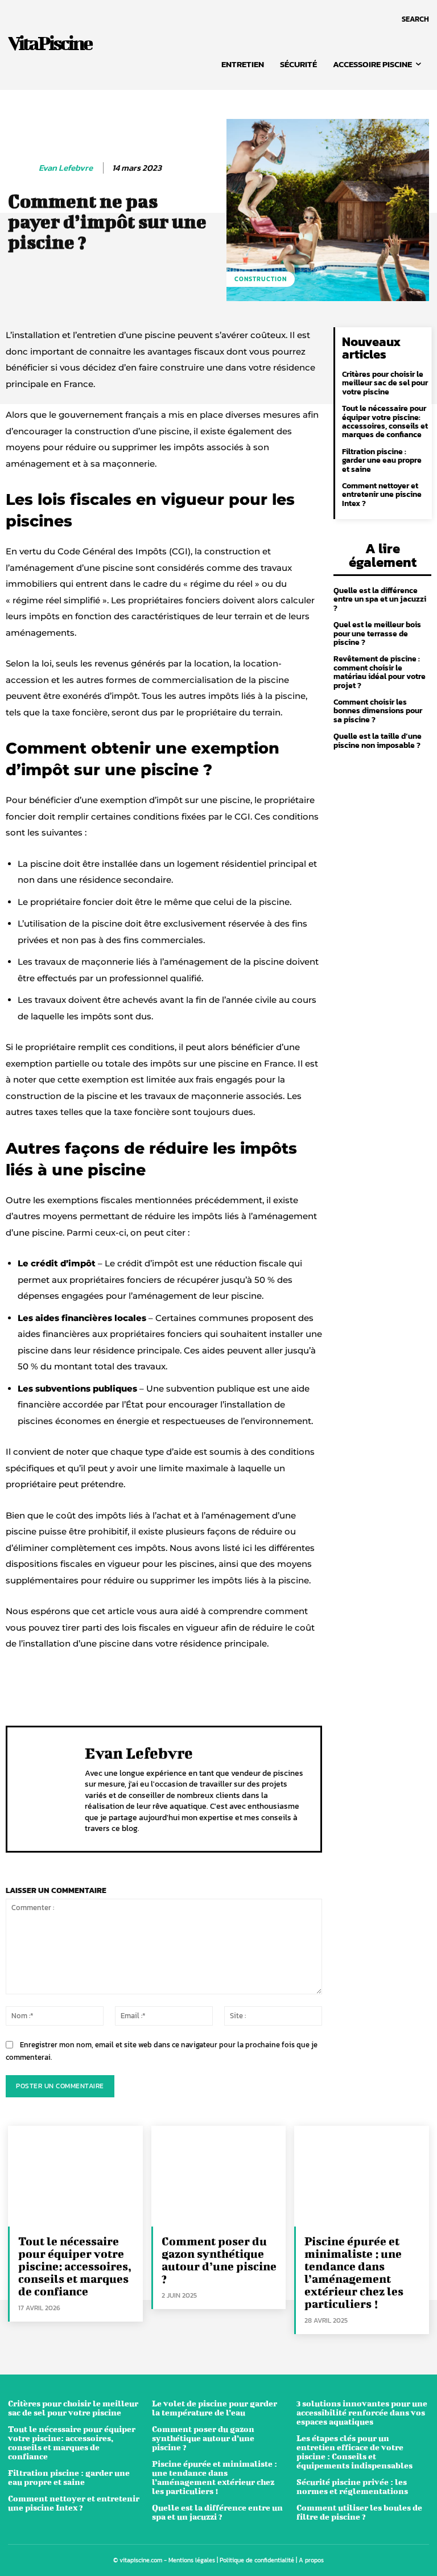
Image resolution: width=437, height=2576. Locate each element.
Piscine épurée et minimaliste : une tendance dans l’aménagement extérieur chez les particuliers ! (354, 2272)
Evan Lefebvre (66, 168)
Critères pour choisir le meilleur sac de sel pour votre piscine (385, 383)
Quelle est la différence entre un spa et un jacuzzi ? (380, 599)
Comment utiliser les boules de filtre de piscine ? (359, 2512)
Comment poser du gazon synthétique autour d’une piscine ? (219, 2260)
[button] (415, 19)
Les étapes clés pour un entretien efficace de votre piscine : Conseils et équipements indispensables (354, 2452)
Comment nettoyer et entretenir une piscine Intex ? (382, 495)
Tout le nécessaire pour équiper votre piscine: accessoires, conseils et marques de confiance (385, 421)
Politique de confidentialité (257, 2560)
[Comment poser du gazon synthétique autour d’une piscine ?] (219, 2176)
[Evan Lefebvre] (21, 168)
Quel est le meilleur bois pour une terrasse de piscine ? (377, 633)
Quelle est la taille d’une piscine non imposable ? (378, 740)
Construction (261, 279)
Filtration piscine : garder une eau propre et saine (382, 460)
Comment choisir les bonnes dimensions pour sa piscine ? (378, 711)
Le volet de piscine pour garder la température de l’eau (215, 2408)
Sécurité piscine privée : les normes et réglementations (352, 2486)
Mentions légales (192, 2560)
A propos (311, 2560)
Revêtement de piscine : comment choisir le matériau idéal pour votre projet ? (380, 672)
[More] (358, 1688)
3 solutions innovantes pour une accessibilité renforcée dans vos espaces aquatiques (362, 2412)
